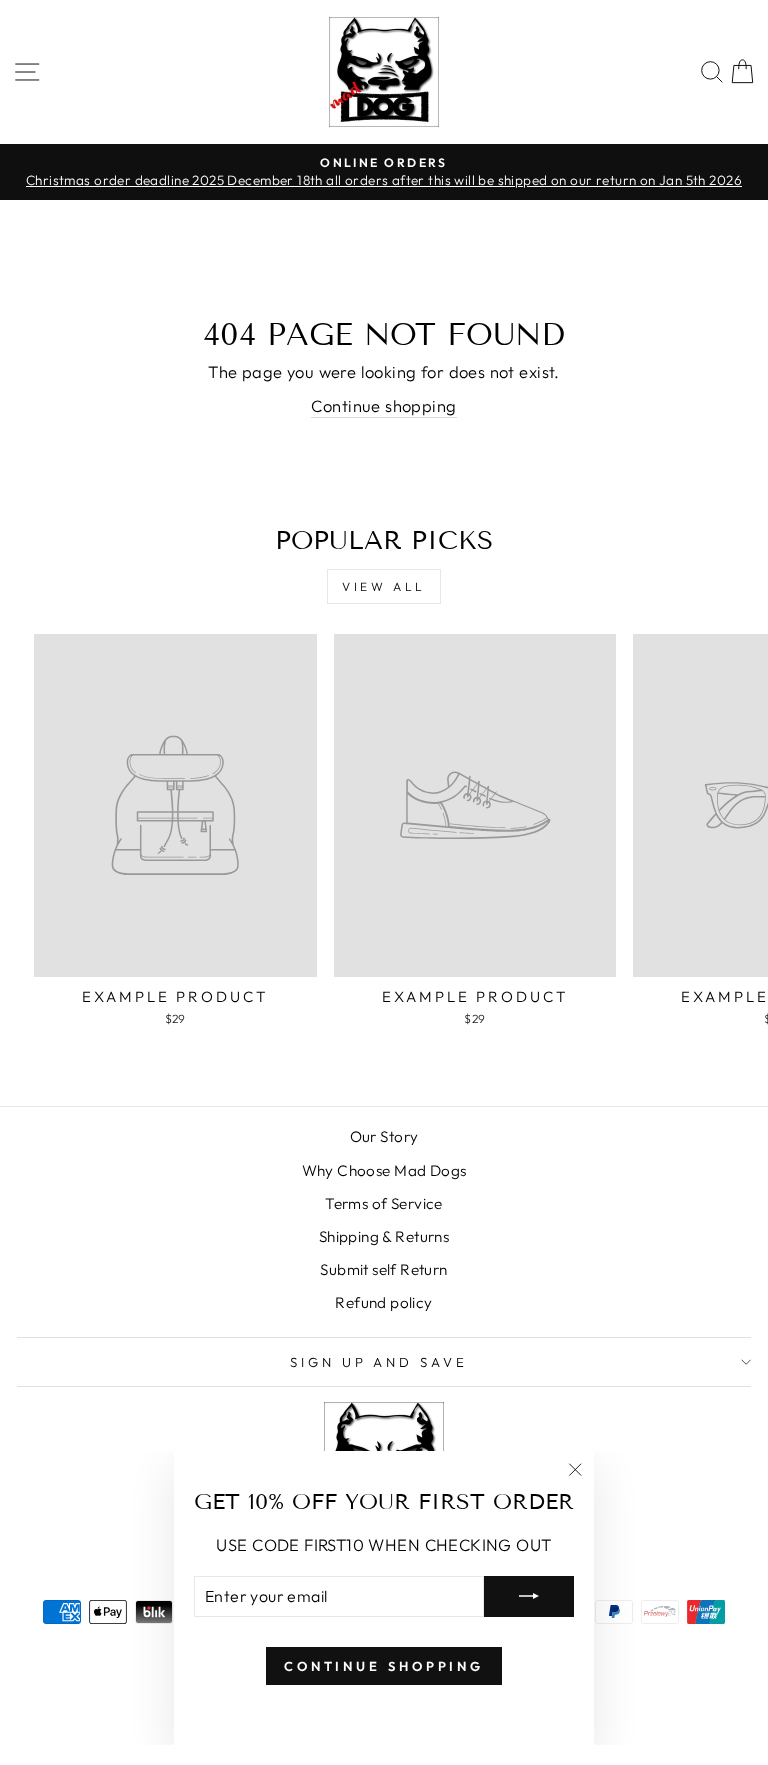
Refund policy (383, 1302)
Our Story (384, 1136)
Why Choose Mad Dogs (384, 1170)
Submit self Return (383, 1269)
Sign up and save (379, 1362)
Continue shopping (383, 405)
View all (384, 586)
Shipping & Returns (384, 1236)
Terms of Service (384, 1203)
